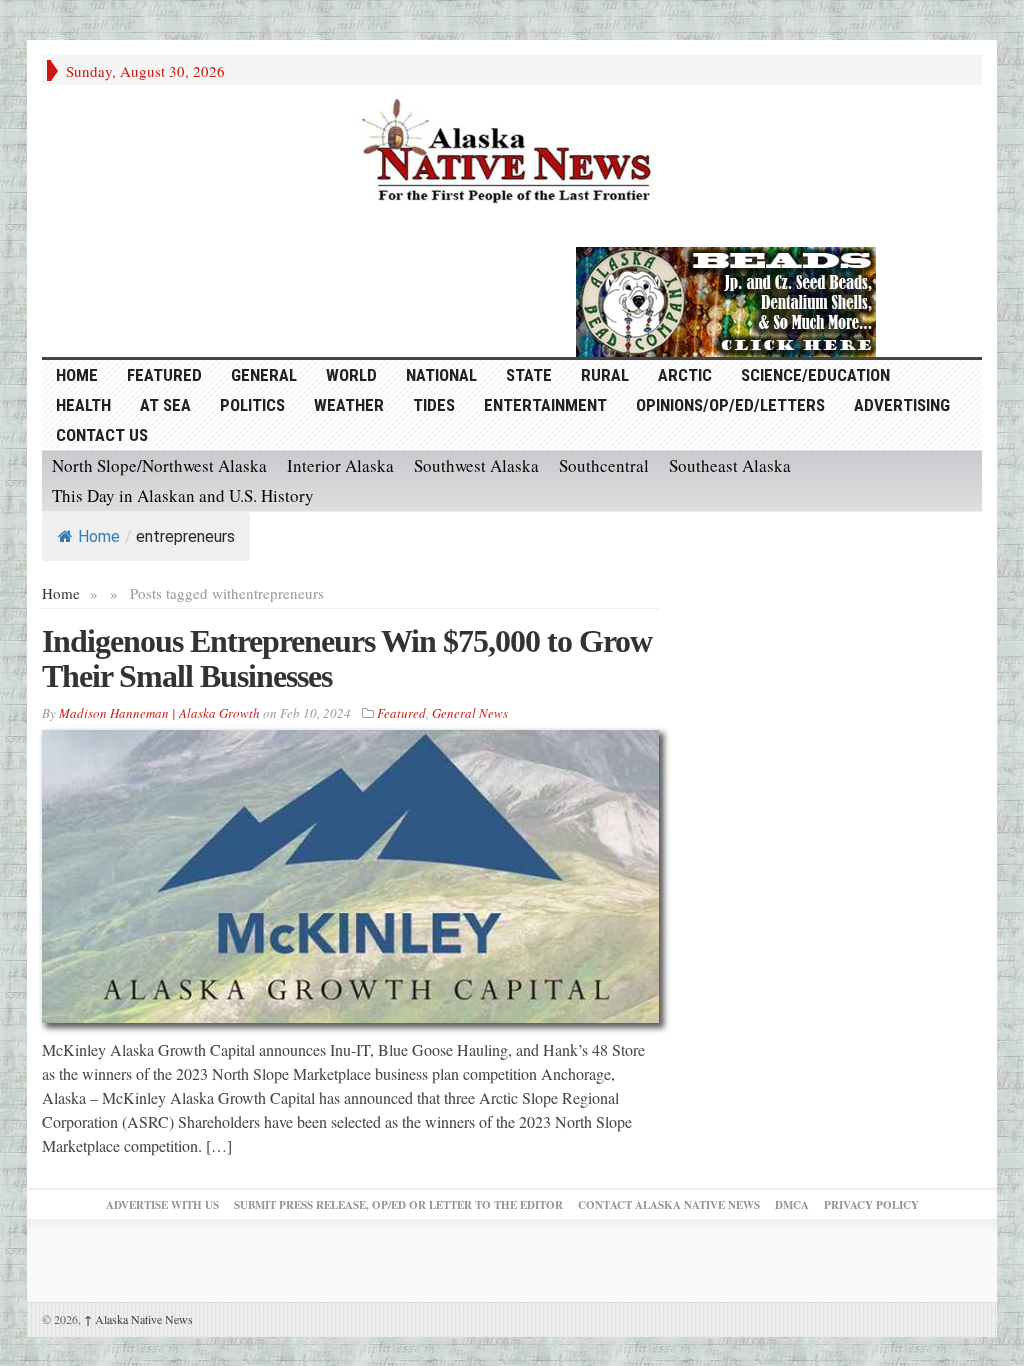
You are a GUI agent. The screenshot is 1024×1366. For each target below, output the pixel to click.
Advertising (902, 405)
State (529, 375)
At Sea (165, 405)
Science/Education (815, 375)
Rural (605, 375)
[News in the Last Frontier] (512, 153)
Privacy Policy (871, 1205)
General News (470, 713)
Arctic (685, 375)
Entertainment (545, 405)
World (351, 375)
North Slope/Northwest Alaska (159, 465)
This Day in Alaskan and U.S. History (183, 495)
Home (99, 536)
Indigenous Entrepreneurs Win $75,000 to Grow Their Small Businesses (347, 658)
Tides (434, 405)
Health (83, 405)
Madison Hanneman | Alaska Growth (159, 713)
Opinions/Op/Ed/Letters (730, 405)
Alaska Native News (138, 1319)
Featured (164, 375)
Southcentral (604, 465)
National (441, 375)
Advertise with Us (162, 1205)
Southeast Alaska (730, 465)
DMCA (792, 1205)
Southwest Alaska (476, 465)
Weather (349, 405)
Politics (252, 405)
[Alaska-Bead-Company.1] (726, 299)
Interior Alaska (340, 465)
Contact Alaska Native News (669, 1205)
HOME (77, 375)
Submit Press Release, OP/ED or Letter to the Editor (398, 1205)
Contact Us (102, 435)
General (264, 375)
